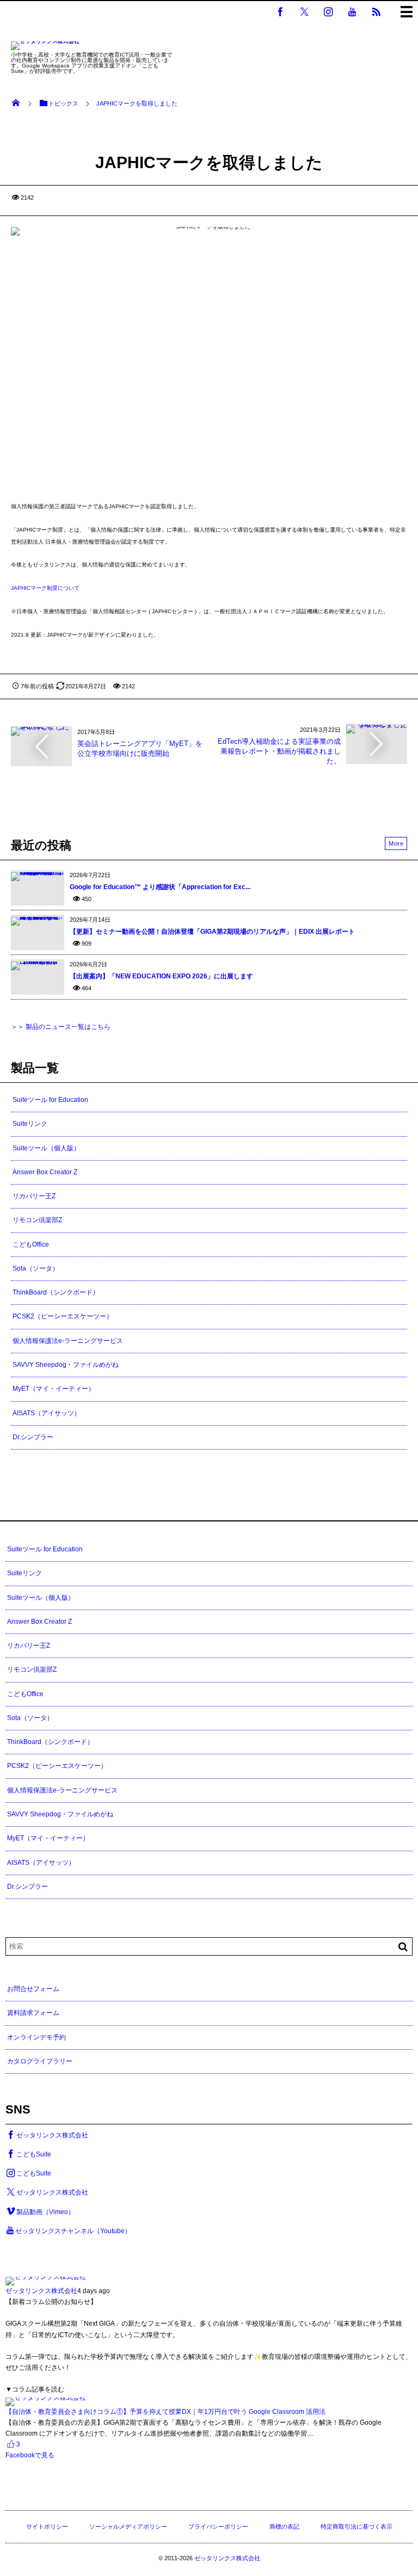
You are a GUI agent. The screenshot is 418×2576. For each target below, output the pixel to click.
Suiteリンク (30, 1124)
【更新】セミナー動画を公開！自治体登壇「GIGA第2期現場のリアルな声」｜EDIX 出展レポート (212, 932)
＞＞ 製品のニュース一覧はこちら (61, 1027)
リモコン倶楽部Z (37, 1220)
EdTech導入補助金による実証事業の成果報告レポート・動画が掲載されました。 (279, 751)
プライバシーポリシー (218, 2526)
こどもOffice (31, 1244)
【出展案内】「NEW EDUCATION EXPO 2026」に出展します (161, 976)
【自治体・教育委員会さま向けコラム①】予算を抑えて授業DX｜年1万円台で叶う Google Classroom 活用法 (165, 2412)
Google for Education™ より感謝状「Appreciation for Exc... (160, 887)
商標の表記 (284, 2526)
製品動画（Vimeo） (45, 2212)
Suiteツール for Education (50, 1100)
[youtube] (352, 11)
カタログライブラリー (40, 2061)
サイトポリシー (47, 2526)
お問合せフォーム (33, 1989)
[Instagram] (328, 11)
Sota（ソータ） (36, 1268)
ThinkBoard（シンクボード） (56, 1292)
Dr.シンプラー (33, 1437)
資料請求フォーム (33, 2013)
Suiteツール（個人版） (46, 1148)
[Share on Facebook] (280, 11)
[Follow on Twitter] (304, 11)
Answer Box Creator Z (45, 1172)
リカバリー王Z (34, 1196)
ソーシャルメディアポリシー (128, 2526)
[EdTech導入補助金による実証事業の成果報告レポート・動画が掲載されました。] (377, 728)
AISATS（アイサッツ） (47, 1413)
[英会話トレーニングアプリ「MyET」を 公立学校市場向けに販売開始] (41, 731)
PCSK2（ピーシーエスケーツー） (63, 1316)
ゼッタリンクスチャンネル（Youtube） (73, 2231)
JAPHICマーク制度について (45, 588)
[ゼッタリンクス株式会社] (45, 47)
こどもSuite (34, 2154)
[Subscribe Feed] (376, 11)
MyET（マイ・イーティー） (54, 1389)
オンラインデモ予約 (36, 2037)
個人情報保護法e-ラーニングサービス (68, 1341)
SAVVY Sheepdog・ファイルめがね (66, 1365)
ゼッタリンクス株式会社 (52, 2135)
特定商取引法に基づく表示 (356, 2526)
